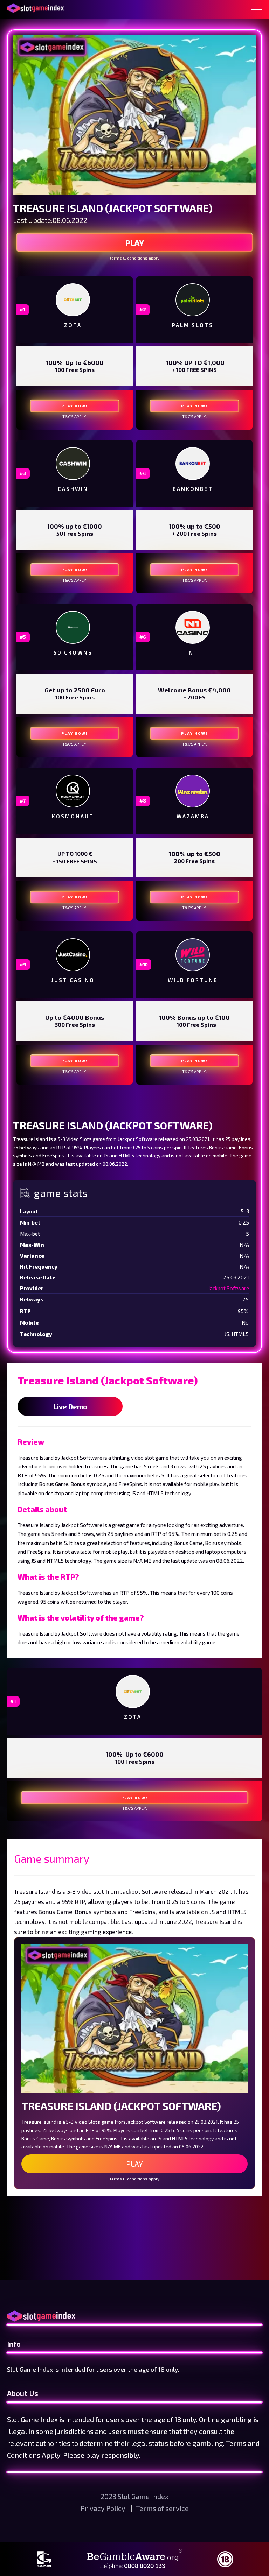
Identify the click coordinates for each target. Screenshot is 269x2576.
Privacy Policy (104, 2508)
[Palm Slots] (193, 300)
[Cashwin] (73, 464)
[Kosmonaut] (73, 791)
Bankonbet (193, 489)
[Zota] (73, 300)
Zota (73, 325)
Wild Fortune (193, 980)
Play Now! (75, 406)
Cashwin (73, 489)
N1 (193, 652)
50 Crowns (73, 652)
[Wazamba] (193, 791)
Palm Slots (193, 325)
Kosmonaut (73, 816)
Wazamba (193, 816)
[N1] (193, 627)
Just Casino (73, 980)
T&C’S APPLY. (75, 417)
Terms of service (162, 2508)
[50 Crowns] (73, 627)
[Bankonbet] (193, 464)
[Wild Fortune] (193, 955)
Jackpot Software (229, 1288)
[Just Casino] (73, 955)
